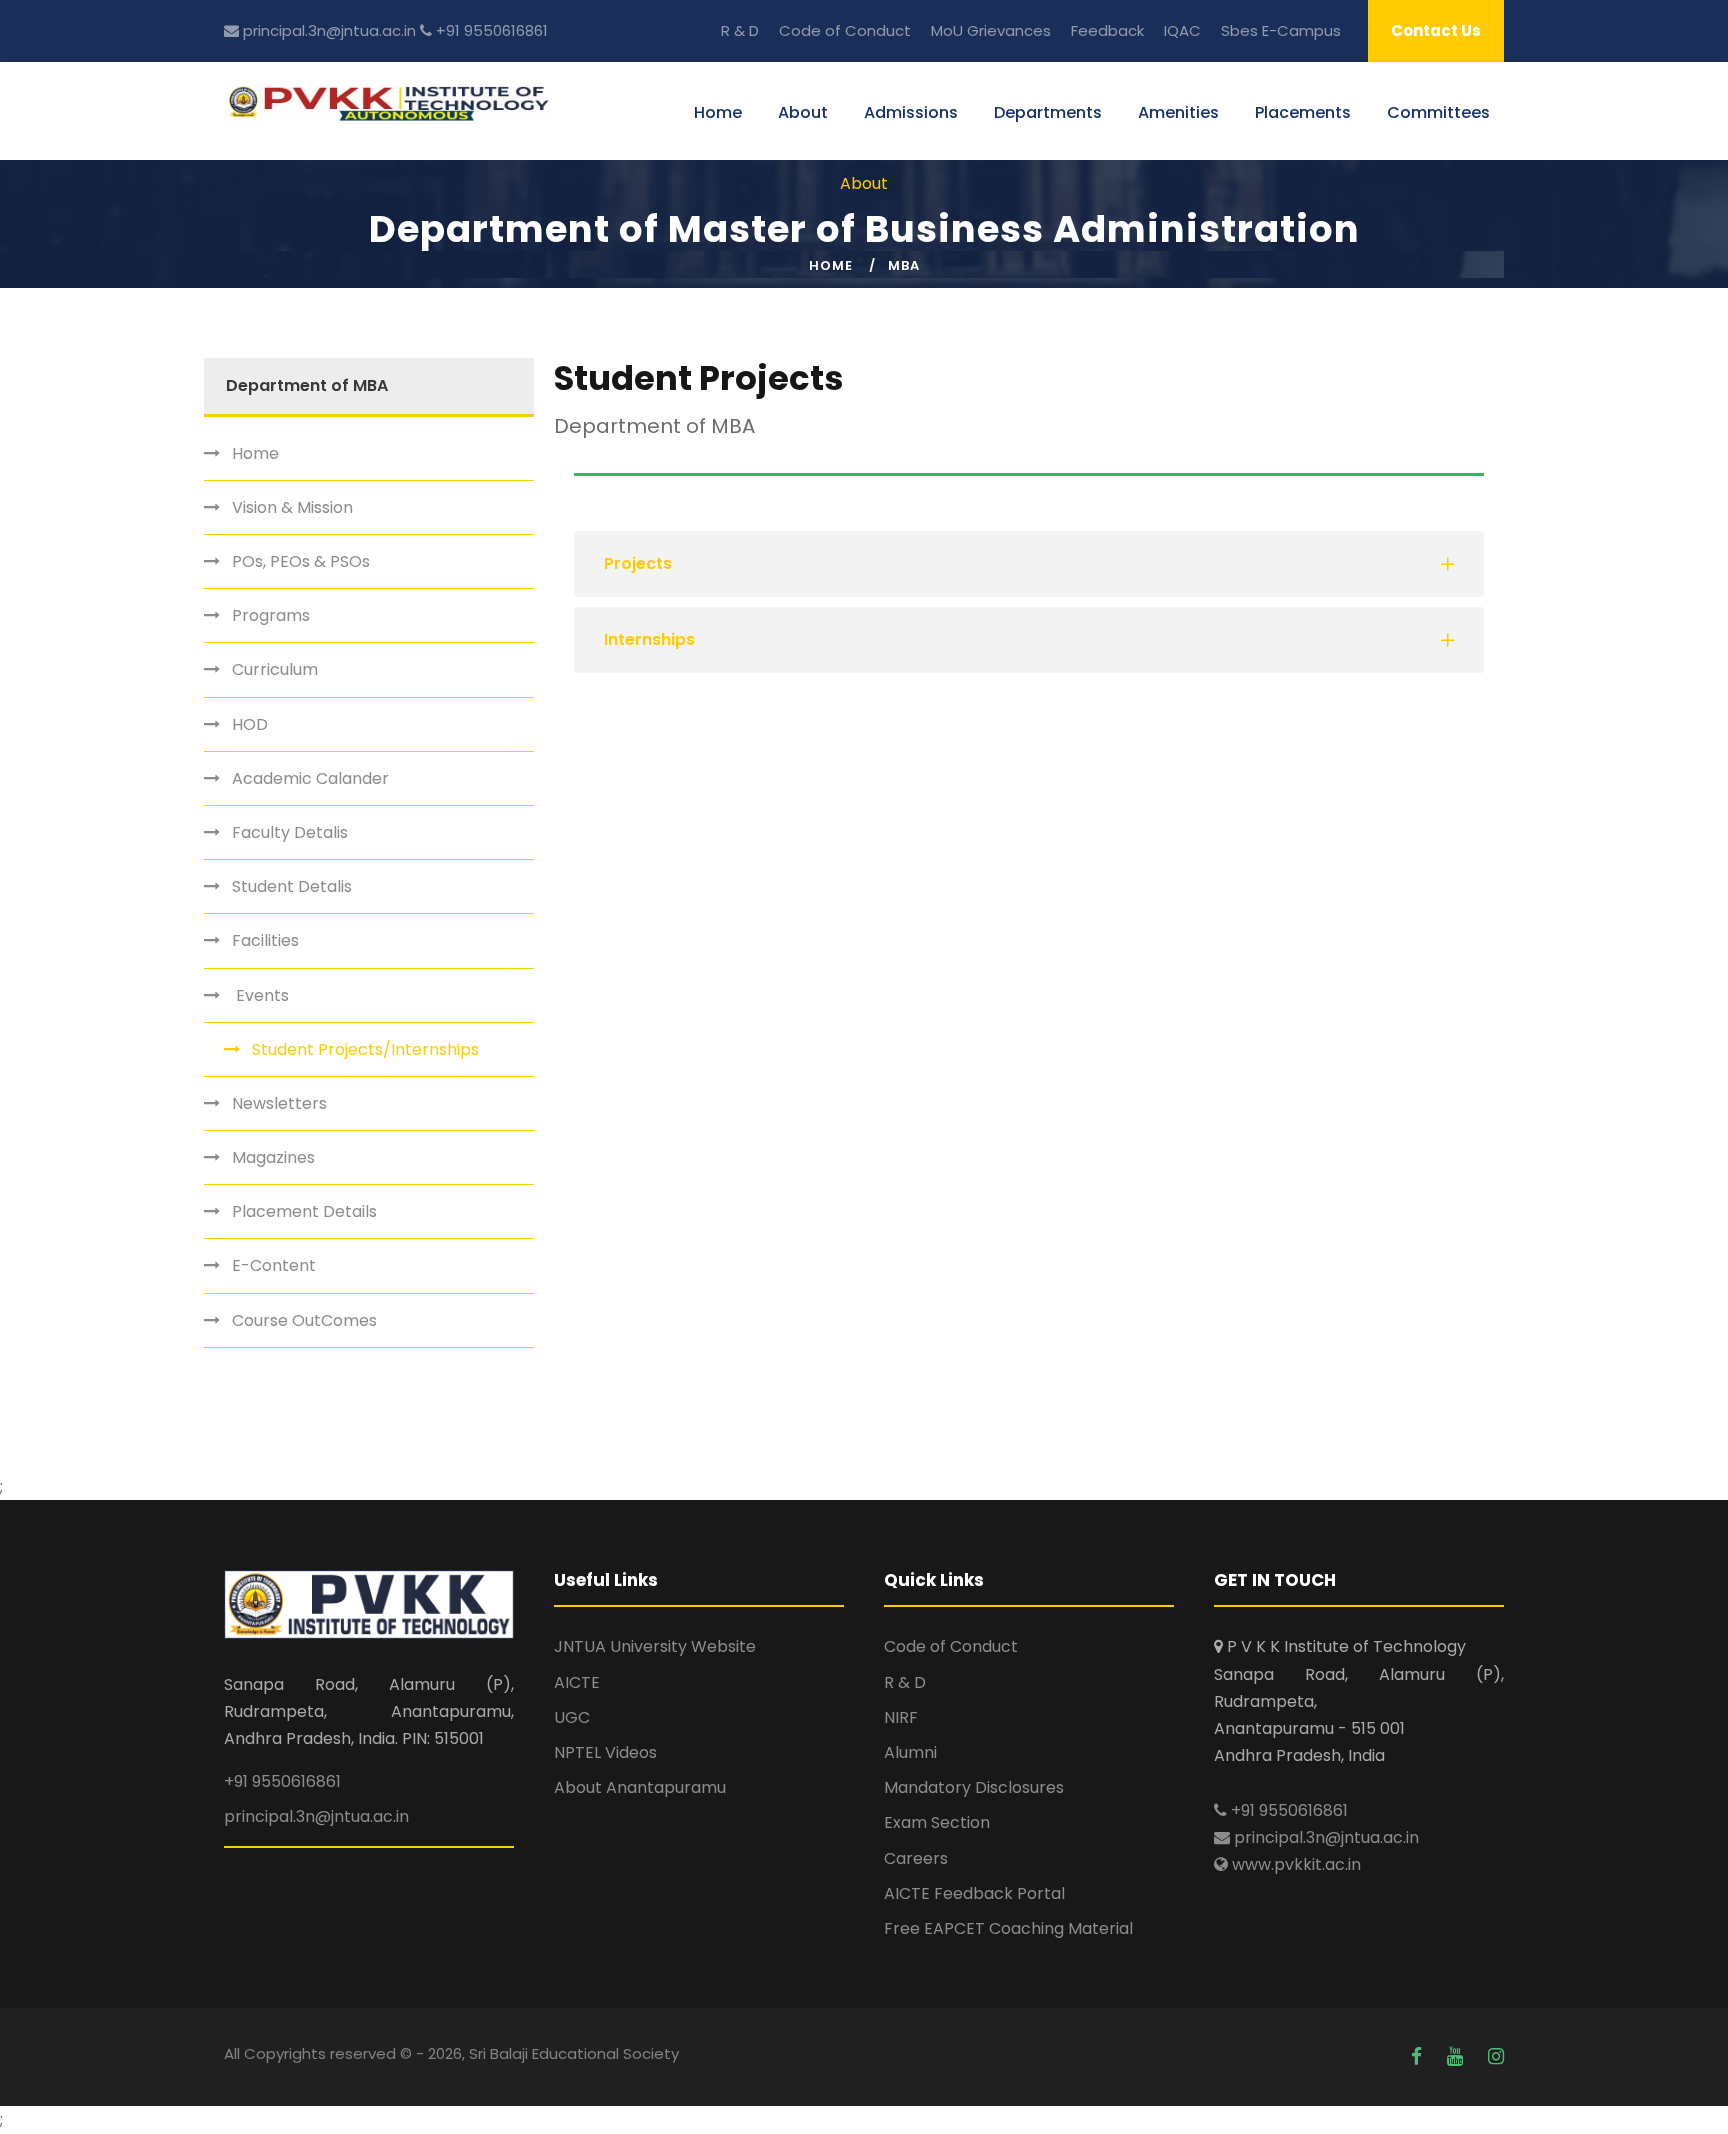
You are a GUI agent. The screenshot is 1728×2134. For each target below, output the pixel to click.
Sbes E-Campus (1281, 30)
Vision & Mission (292, 507)
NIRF (901, 1717)
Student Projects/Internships (365, 1049)
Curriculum (275, 669)
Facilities (265, 940)
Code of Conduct (845, 30)
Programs (271, 615)
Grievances (1009, 30)
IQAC (1182, 30)
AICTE (577, 1682)
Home (718, 112)
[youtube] (1457, 2056)
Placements (1303, 112)
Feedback (1107, 30)
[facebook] (1419, 2056)
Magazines (273, 1157)
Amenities (1178, 112)
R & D (740, 30)
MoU (947, 30)
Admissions (911, 112)
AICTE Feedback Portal (974, 1893)
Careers (916, 1858)
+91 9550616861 (490, 30)
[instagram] (1496, 2056)
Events (260, 995)
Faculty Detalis (290, 832)
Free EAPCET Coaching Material (1008, 1928)
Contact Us (1436, 30)
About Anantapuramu (640, 1787)
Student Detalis (292, 886)
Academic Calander (310, 778)
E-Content (274, 1265)
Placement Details (304, 1211)
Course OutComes (304, 1320)
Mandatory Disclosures (974, 1787)
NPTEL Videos (605, 1752)
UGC (572, 1717)
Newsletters (279, 1103)
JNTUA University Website (655, 1646)
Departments (1048, 112)
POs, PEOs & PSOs (301, 561)
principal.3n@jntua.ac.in (327, 30)
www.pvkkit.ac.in (1294, 1864)
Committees (1438, 112)
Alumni (910, 1752)
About (803, 112)
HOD (250, 724)
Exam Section (937, 1822)
